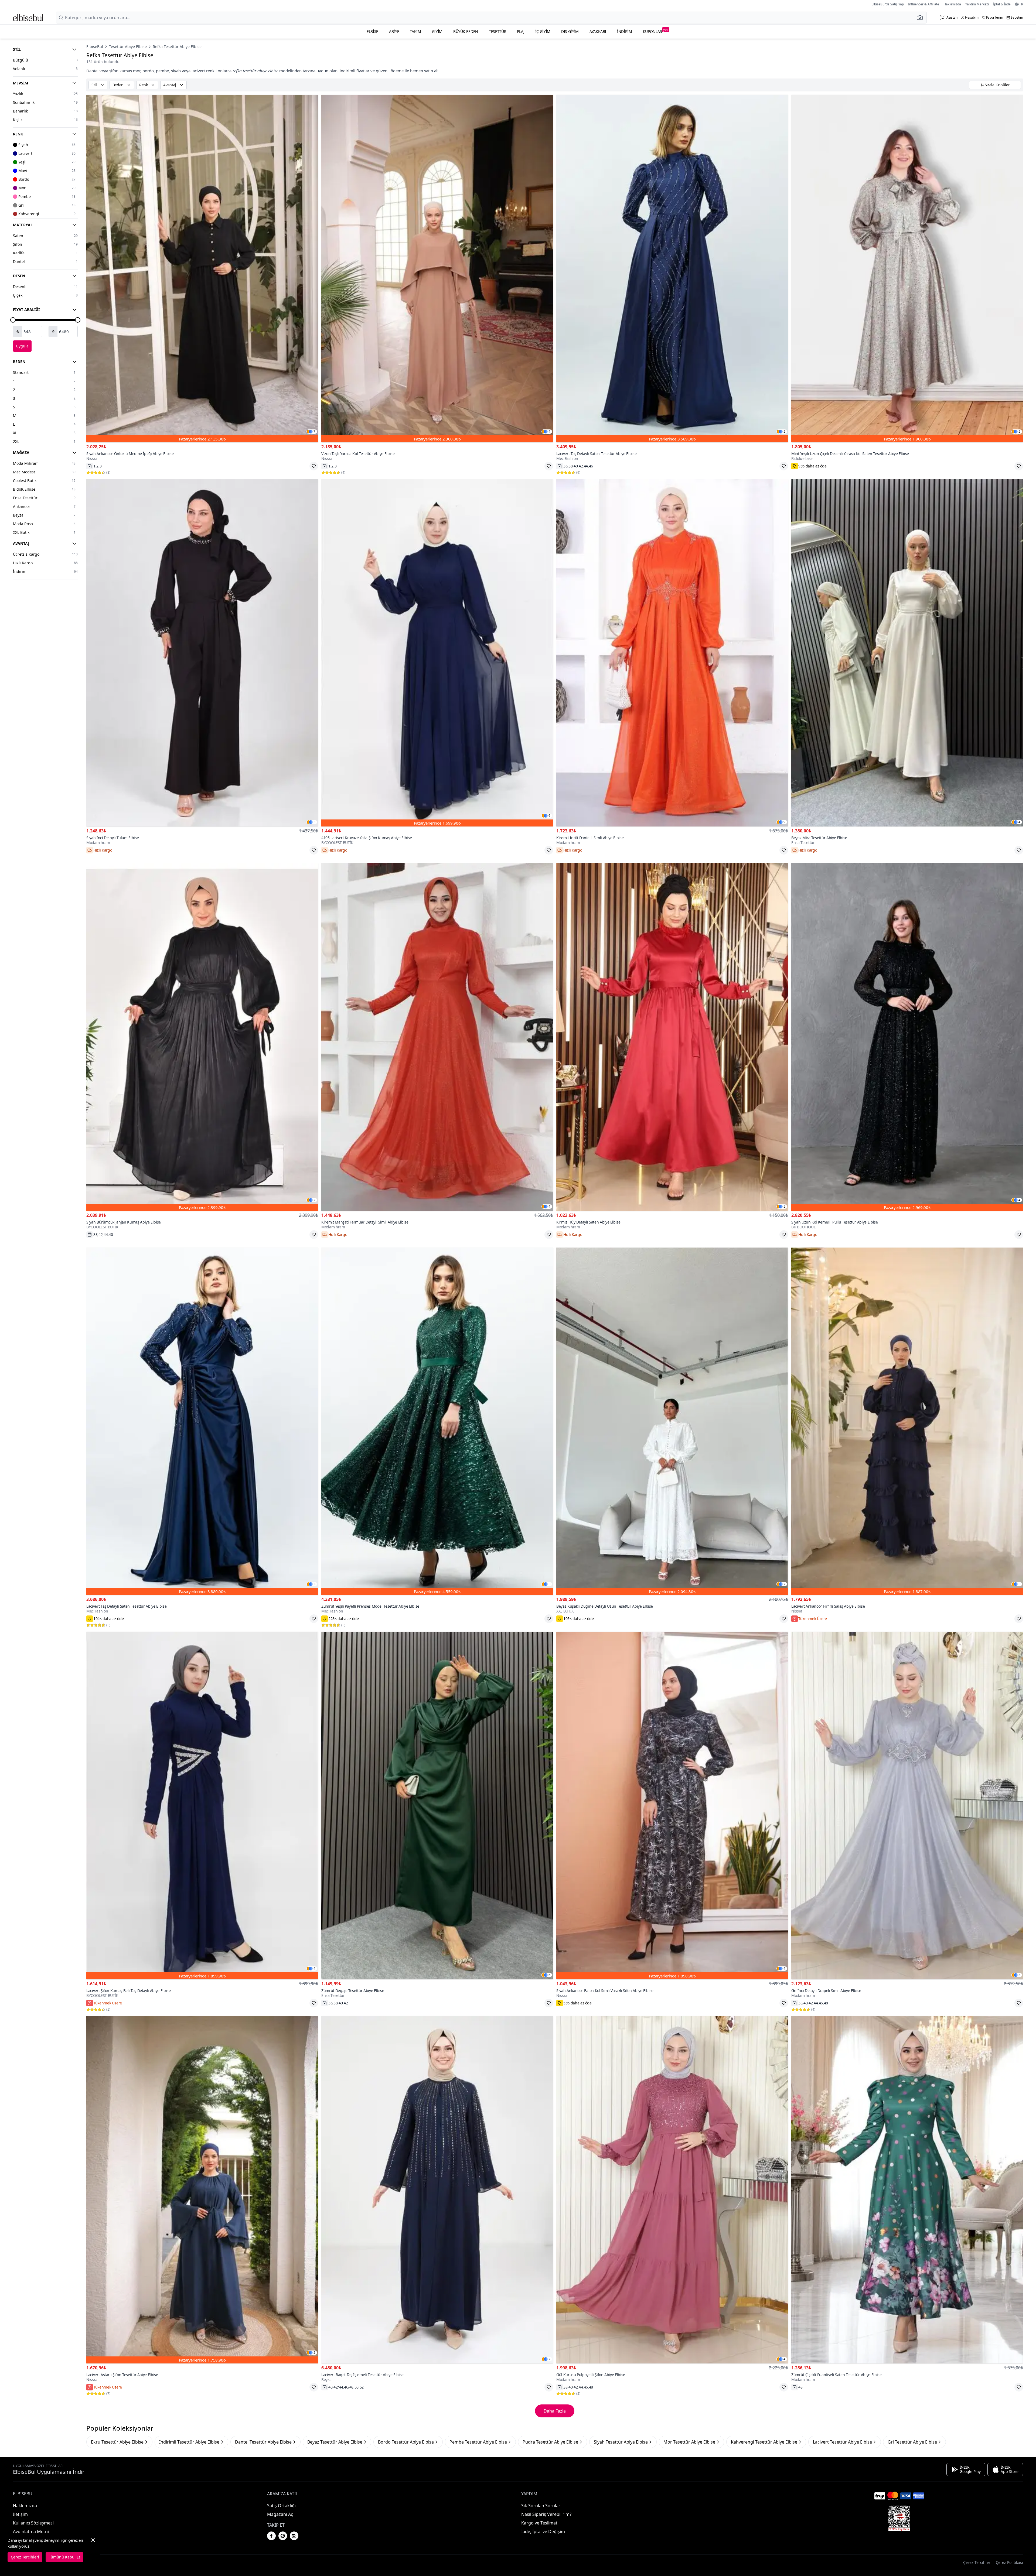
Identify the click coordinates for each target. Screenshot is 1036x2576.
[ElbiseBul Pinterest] (283, 2536)
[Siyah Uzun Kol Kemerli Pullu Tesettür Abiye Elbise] (907, 1037)
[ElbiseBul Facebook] (271, 2536)
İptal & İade (1002, 4)
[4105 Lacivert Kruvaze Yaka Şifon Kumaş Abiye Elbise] (437, 653)
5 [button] (784, 432)
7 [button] (314, 432)
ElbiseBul (95, 47)
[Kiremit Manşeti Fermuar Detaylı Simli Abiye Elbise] (437, 1037)
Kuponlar (656, 31)
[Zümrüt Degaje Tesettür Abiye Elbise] (437, 1805)
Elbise (372, 31)
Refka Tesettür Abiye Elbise (177, 47)
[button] (921, 18)
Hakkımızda (952, 4)
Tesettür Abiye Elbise (128, 47)
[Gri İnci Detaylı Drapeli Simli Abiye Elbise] (907, 1805)
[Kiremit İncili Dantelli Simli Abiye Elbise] (672, 653)
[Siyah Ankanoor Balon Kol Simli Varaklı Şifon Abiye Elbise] (672, 1805)
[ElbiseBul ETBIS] (899, 2518)
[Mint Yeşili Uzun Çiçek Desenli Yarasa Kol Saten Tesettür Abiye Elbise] (907, 269)
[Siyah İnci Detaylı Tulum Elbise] (202, 653)
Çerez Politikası (1009, 2562)
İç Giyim (543, 31)
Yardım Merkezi (977, 4)
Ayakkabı (598, 31)
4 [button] (549, 432)
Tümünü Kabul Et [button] (64, 2557)
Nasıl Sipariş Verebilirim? (546, 2514)
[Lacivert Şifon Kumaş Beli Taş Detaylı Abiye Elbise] (202, 1805)
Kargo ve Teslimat (539, 2523)
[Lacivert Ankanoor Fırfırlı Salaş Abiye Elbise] (907, 1421)
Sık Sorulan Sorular (541, 2506)
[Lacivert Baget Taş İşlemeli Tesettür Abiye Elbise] (437, 2190)
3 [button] (314, 1584)
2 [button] (314, 1200)
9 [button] (784, 822)
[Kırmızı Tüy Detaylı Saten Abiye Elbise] (672, 1037)
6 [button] (549, 816)
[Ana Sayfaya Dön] (28, 18)
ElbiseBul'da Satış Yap (888, 4)
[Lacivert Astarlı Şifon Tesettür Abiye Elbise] (202, 2190)
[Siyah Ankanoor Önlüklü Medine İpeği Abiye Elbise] (202, 269)
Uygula (22, 346)
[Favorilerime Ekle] (314, 466)
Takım (415, 31)
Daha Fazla (555, 2411)
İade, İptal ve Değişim (543, 2531)
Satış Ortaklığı (281, 2506)
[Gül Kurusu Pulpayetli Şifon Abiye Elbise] (672, 2190)
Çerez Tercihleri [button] (977, 2562)
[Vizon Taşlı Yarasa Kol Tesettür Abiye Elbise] (437, 269)
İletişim (20, 2514)
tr (1021, 4)
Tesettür (497, 31)
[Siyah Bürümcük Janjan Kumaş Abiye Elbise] (202, 1037)
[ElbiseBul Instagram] (294, 2536)
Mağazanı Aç (280, 2514)
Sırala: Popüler (997, 85)
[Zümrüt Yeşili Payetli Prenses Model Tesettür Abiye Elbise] (437, 1421)
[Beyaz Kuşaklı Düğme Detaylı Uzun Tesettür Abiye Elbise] (672, 1421)
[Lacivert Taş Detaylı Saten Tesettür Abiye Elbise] (672, 269)
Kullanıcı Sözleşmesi (33, 2523)
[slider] (13, 320)
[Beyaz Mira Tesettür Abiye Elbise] (907, 653)
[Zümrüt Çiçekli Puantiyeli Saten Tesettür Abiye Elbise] (907, 2190)
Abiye (394, 31)
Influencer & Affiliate (924, 4)
